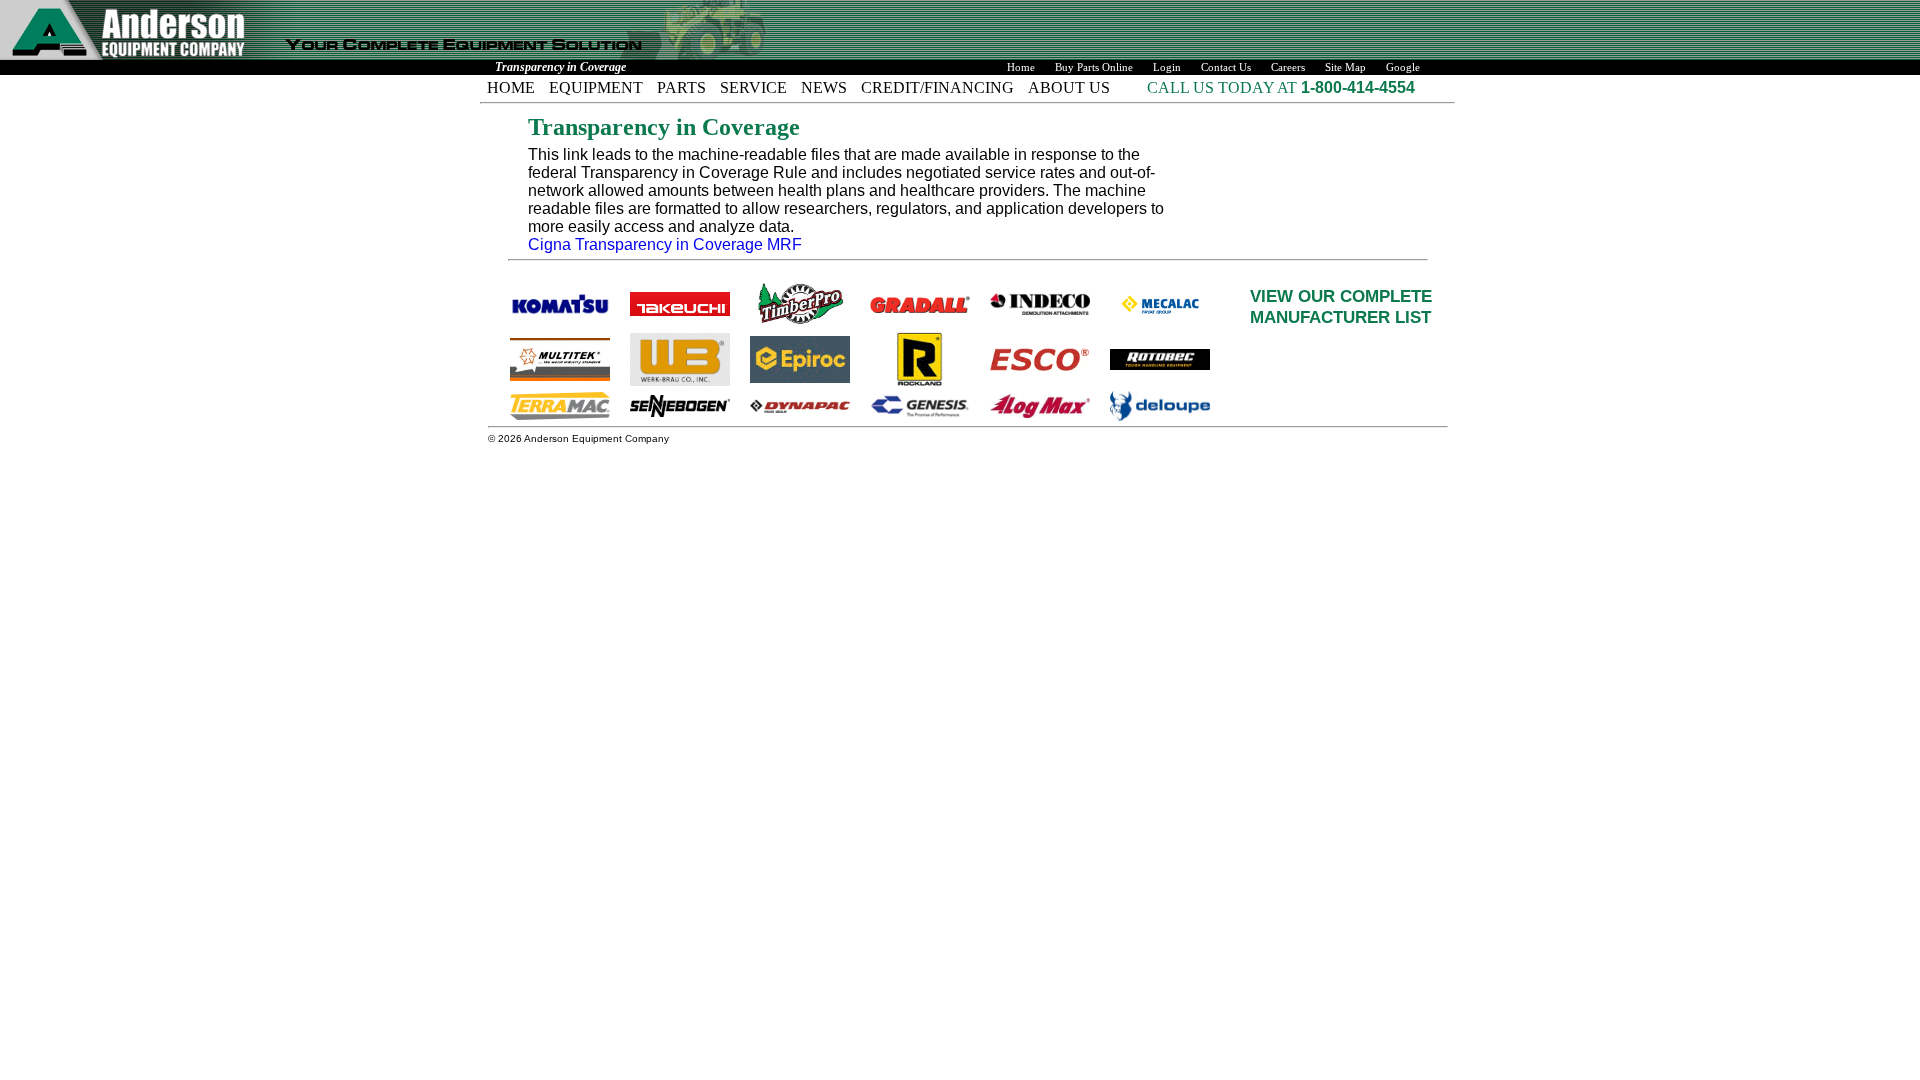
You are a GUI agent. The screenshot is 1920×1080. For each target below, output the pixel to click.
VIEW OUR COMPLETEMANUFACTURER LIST (1341, 306)
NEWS (824, 87)
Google (1403, 67)
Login (1167, 67)
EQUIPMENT (596, 87)
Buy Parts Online (1094, 67)
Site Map (1345, 67)
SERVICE (753, 87)
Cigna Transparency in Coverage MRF (665, 244)
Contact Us (1226, 67)
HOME (511, 87)
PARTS (681, 87)
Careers (1288, 67)
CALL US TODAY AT (1224, 87)
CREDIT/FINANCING (937, 87)
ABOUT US (1069, 87)
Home (1021, 67)
